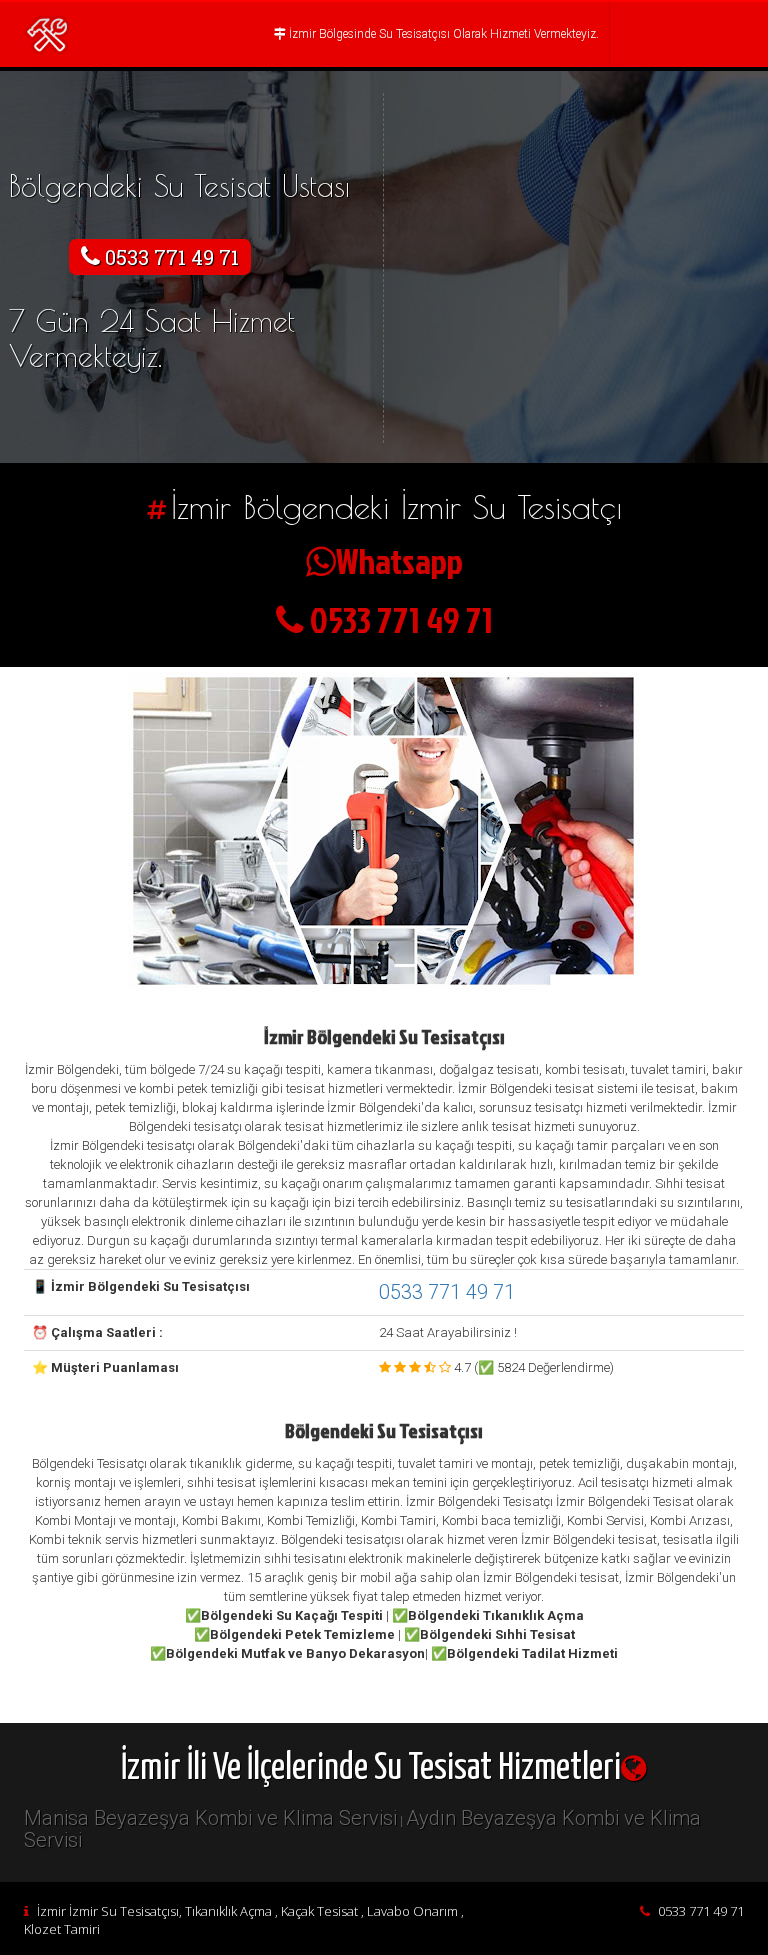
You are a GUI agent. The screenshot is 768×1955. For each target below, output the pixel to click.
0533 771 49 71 (447, 1292)
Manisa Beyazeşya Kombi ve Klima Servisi (210, 1818)
